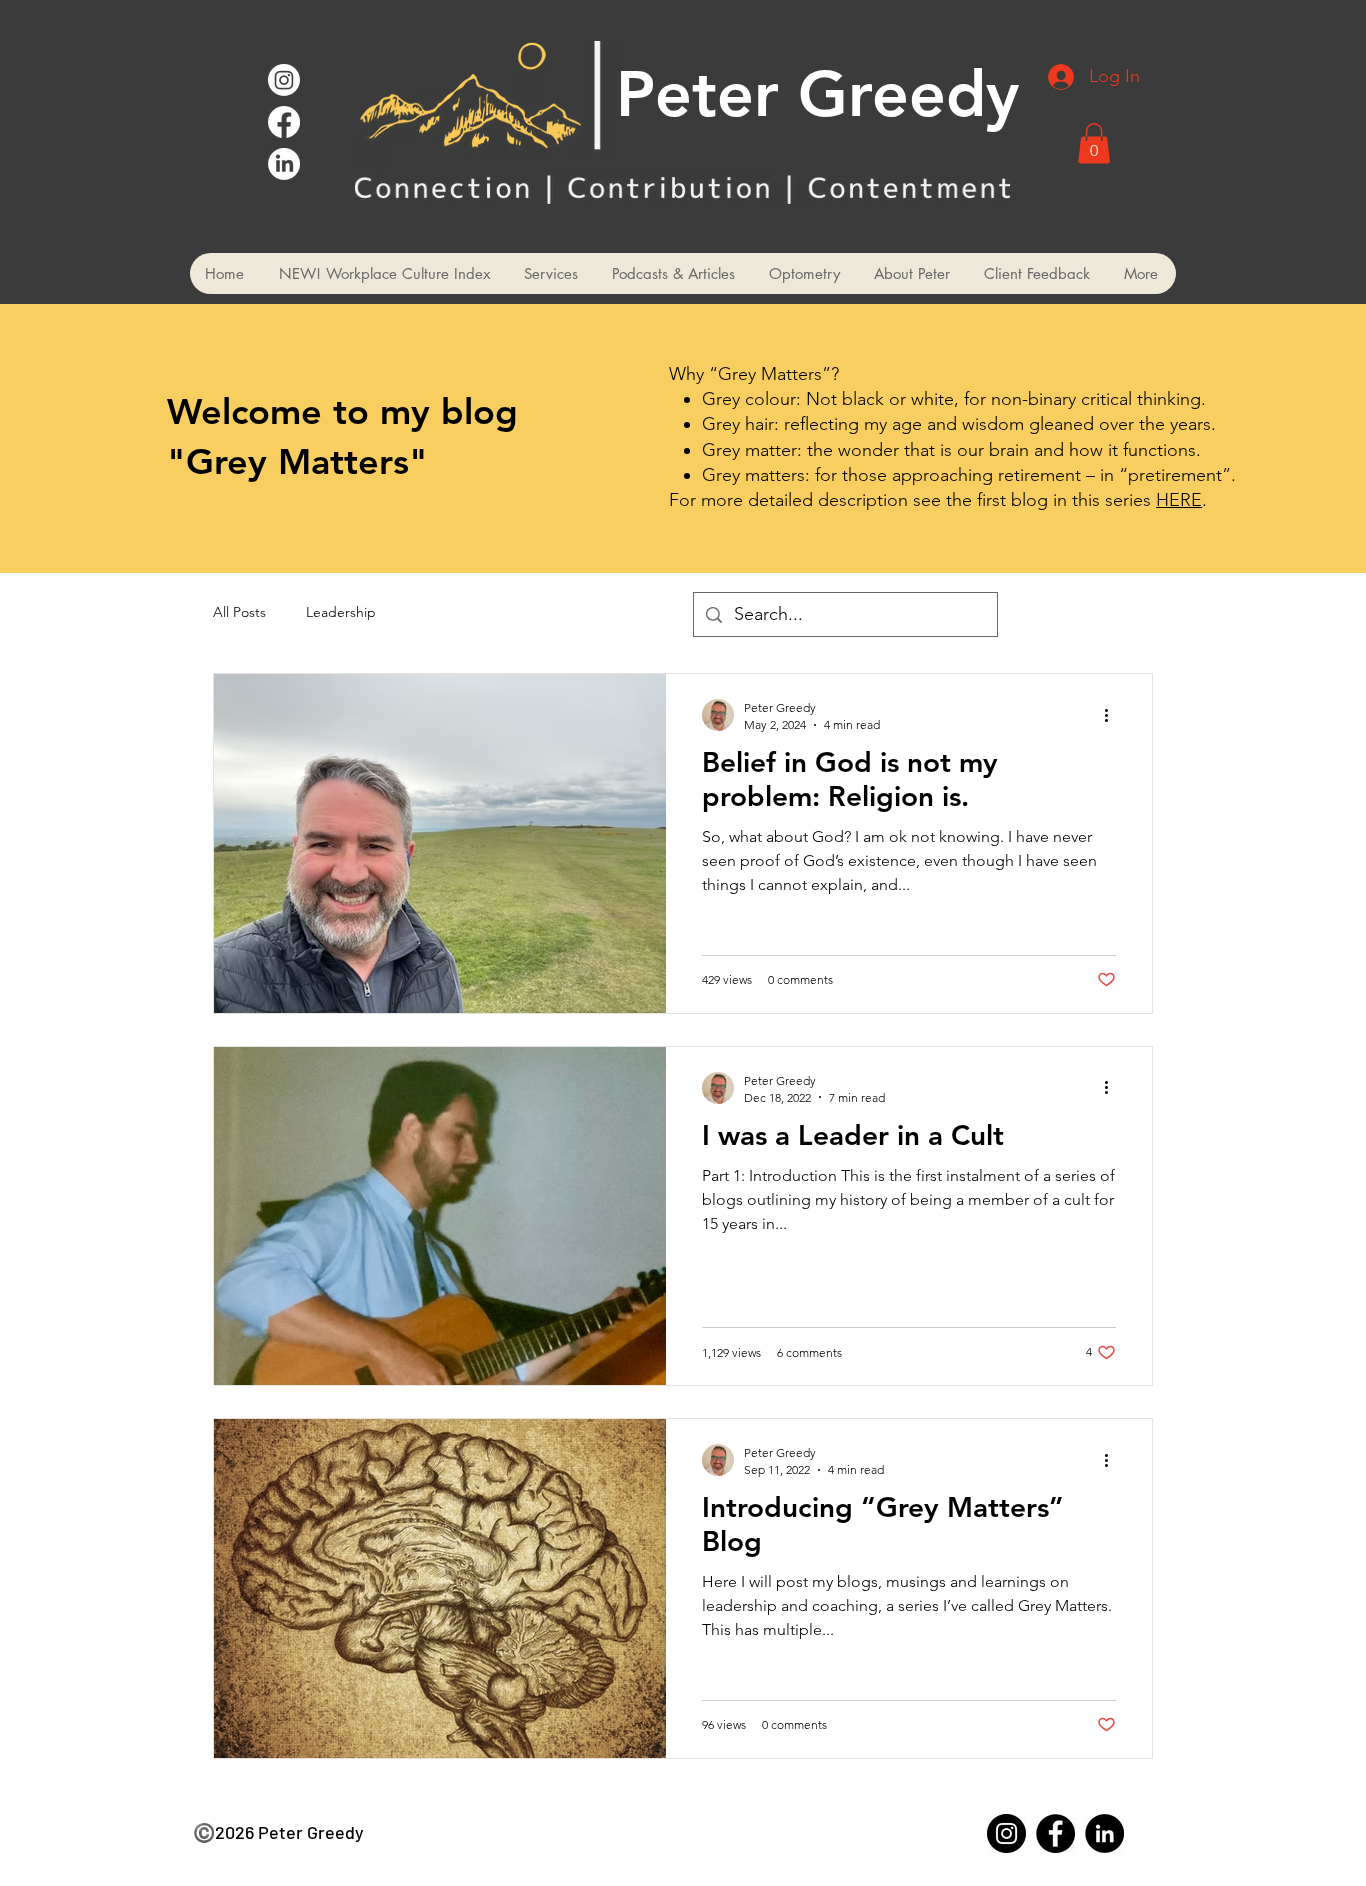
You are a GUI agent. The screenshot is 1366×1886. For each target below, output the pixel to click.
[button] (1094, 143)
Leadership (341, 612)
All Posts (239, 612)
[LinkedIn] (284, 164)
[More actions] (1113, 715)
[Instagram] (284, 80)
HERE (1179, 500)
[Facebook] (284, 122)
